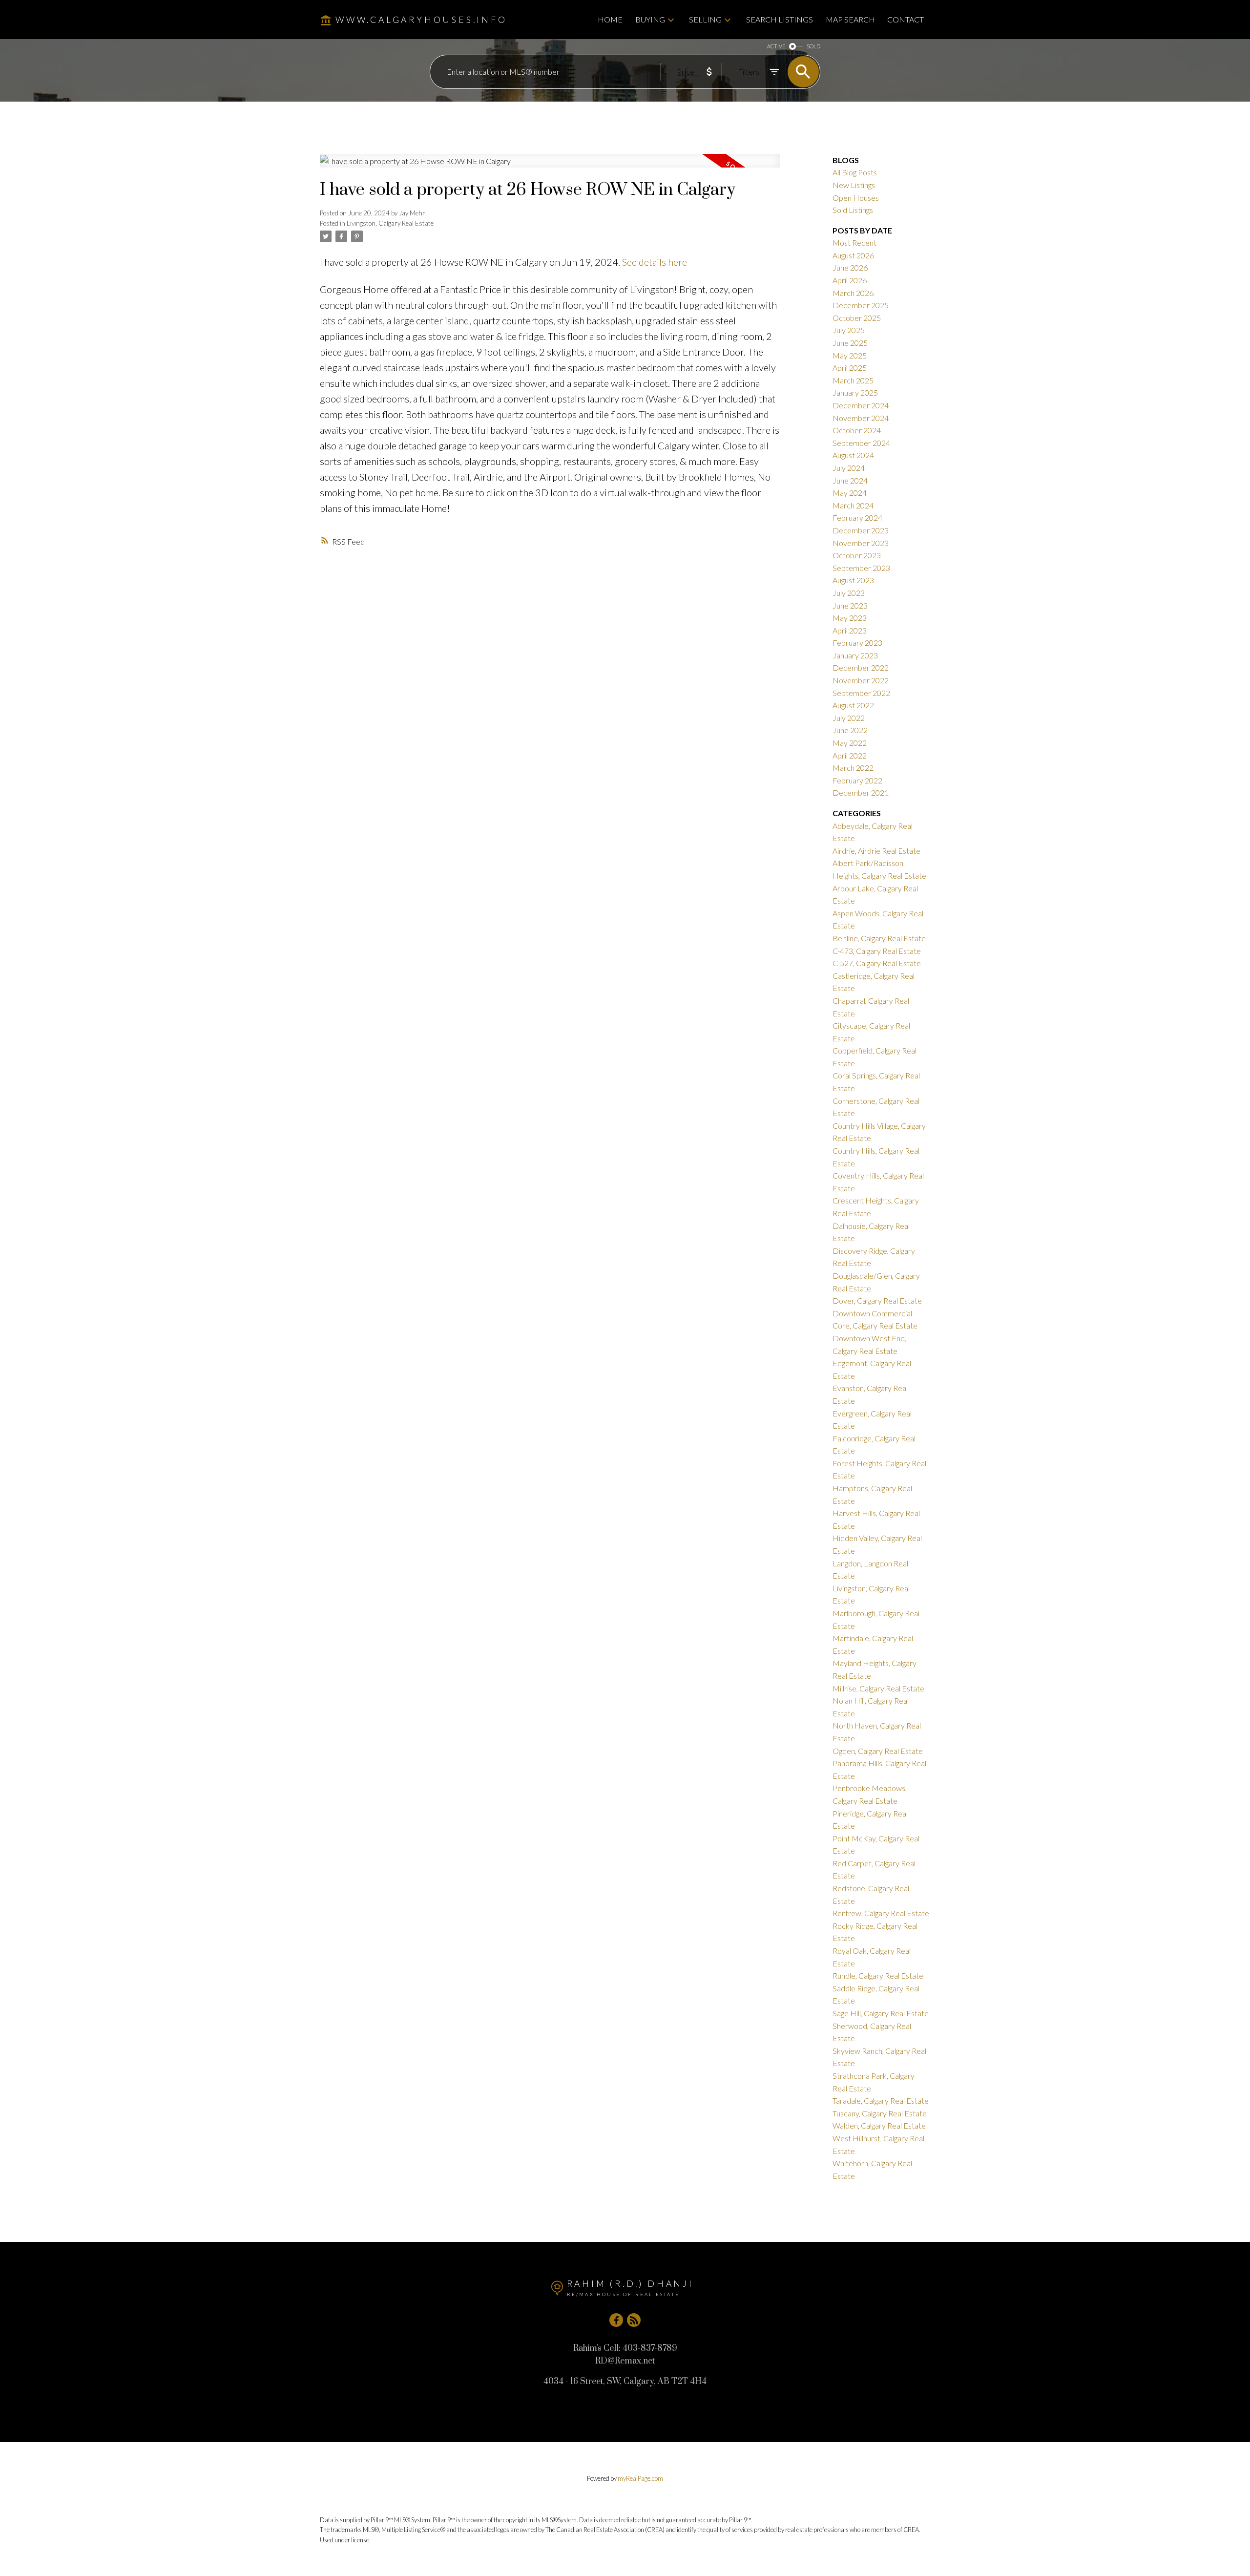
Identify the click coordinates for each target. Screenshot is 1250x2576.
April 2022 (850, 755)
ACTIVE (776, 46)
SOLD (813, 46)
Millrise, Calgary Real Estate (878, 1688)
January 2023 (855, 655)
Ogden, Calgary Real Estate (878, 1751)
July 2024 (849, 468)
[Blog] (634, 2320)
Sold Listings (853, 210)
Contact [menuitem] (906, 19)
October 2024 (857, 430)
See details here (655, 262)
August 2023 (853, 580)
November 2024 (861, 418)
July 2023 (849, 593)
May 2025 (850, 355)
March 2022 (853, 768)
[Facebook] (616, 2320)
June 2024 (850, 480)
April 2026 (850, 280)
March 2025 (853, 380)
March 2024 (853, 505)
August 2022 (853, 705)
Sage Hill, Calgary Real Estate (881, 2013)
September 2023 (861, 568)
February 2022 (857, 780)
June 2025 (850, 343)
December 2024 (861, 405)
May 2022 (850, 743)
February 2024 (857, 517)
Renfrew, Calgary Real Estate (881, 1913)
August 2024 (853, 455)
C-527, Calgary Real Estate (877, 963)
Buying (650, 19)
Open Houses (856, 198)
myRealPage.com (640, 2478)
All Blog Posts (855, 172)
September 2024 (861, 443)
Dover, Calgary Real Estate (877, 1300)
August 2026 (853, 255)
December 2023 (861, 530)
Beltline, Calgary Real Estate (879, 938)
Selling (705, 19)
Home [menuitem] (610, 19)
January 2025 (855, 392)
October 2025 (857, 318)
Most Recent (854, 243)
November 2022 (861, 680)
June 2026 (850, 267)
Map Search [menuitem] (850, 19)
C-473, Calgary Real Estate (877, 951)
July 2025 (849, 330)
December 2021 (861, 792)
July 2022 (849, 718)
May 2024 (850, 493)
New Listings (854, 185)
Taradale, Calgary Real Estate (881, 2101)
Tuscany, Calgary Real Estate (880, 2113)
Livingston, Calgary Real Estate (390, 223)
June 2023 (850, 605)
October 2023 (857, 555)
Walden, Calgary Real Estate (879, 2125)
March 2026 (853, 293)
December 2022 (861, 667)
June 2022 (850, 730)
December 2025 (861, 305)
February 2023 (857, 643)
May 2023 (850, 618)
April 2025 (850, 368)
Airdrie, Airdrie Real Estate (876, 851)
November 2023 (861, 543)
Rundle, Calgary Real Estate (878, 1975)
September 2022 (861, 693)
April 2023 (850, 630)
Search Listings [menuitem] (780, 19)
